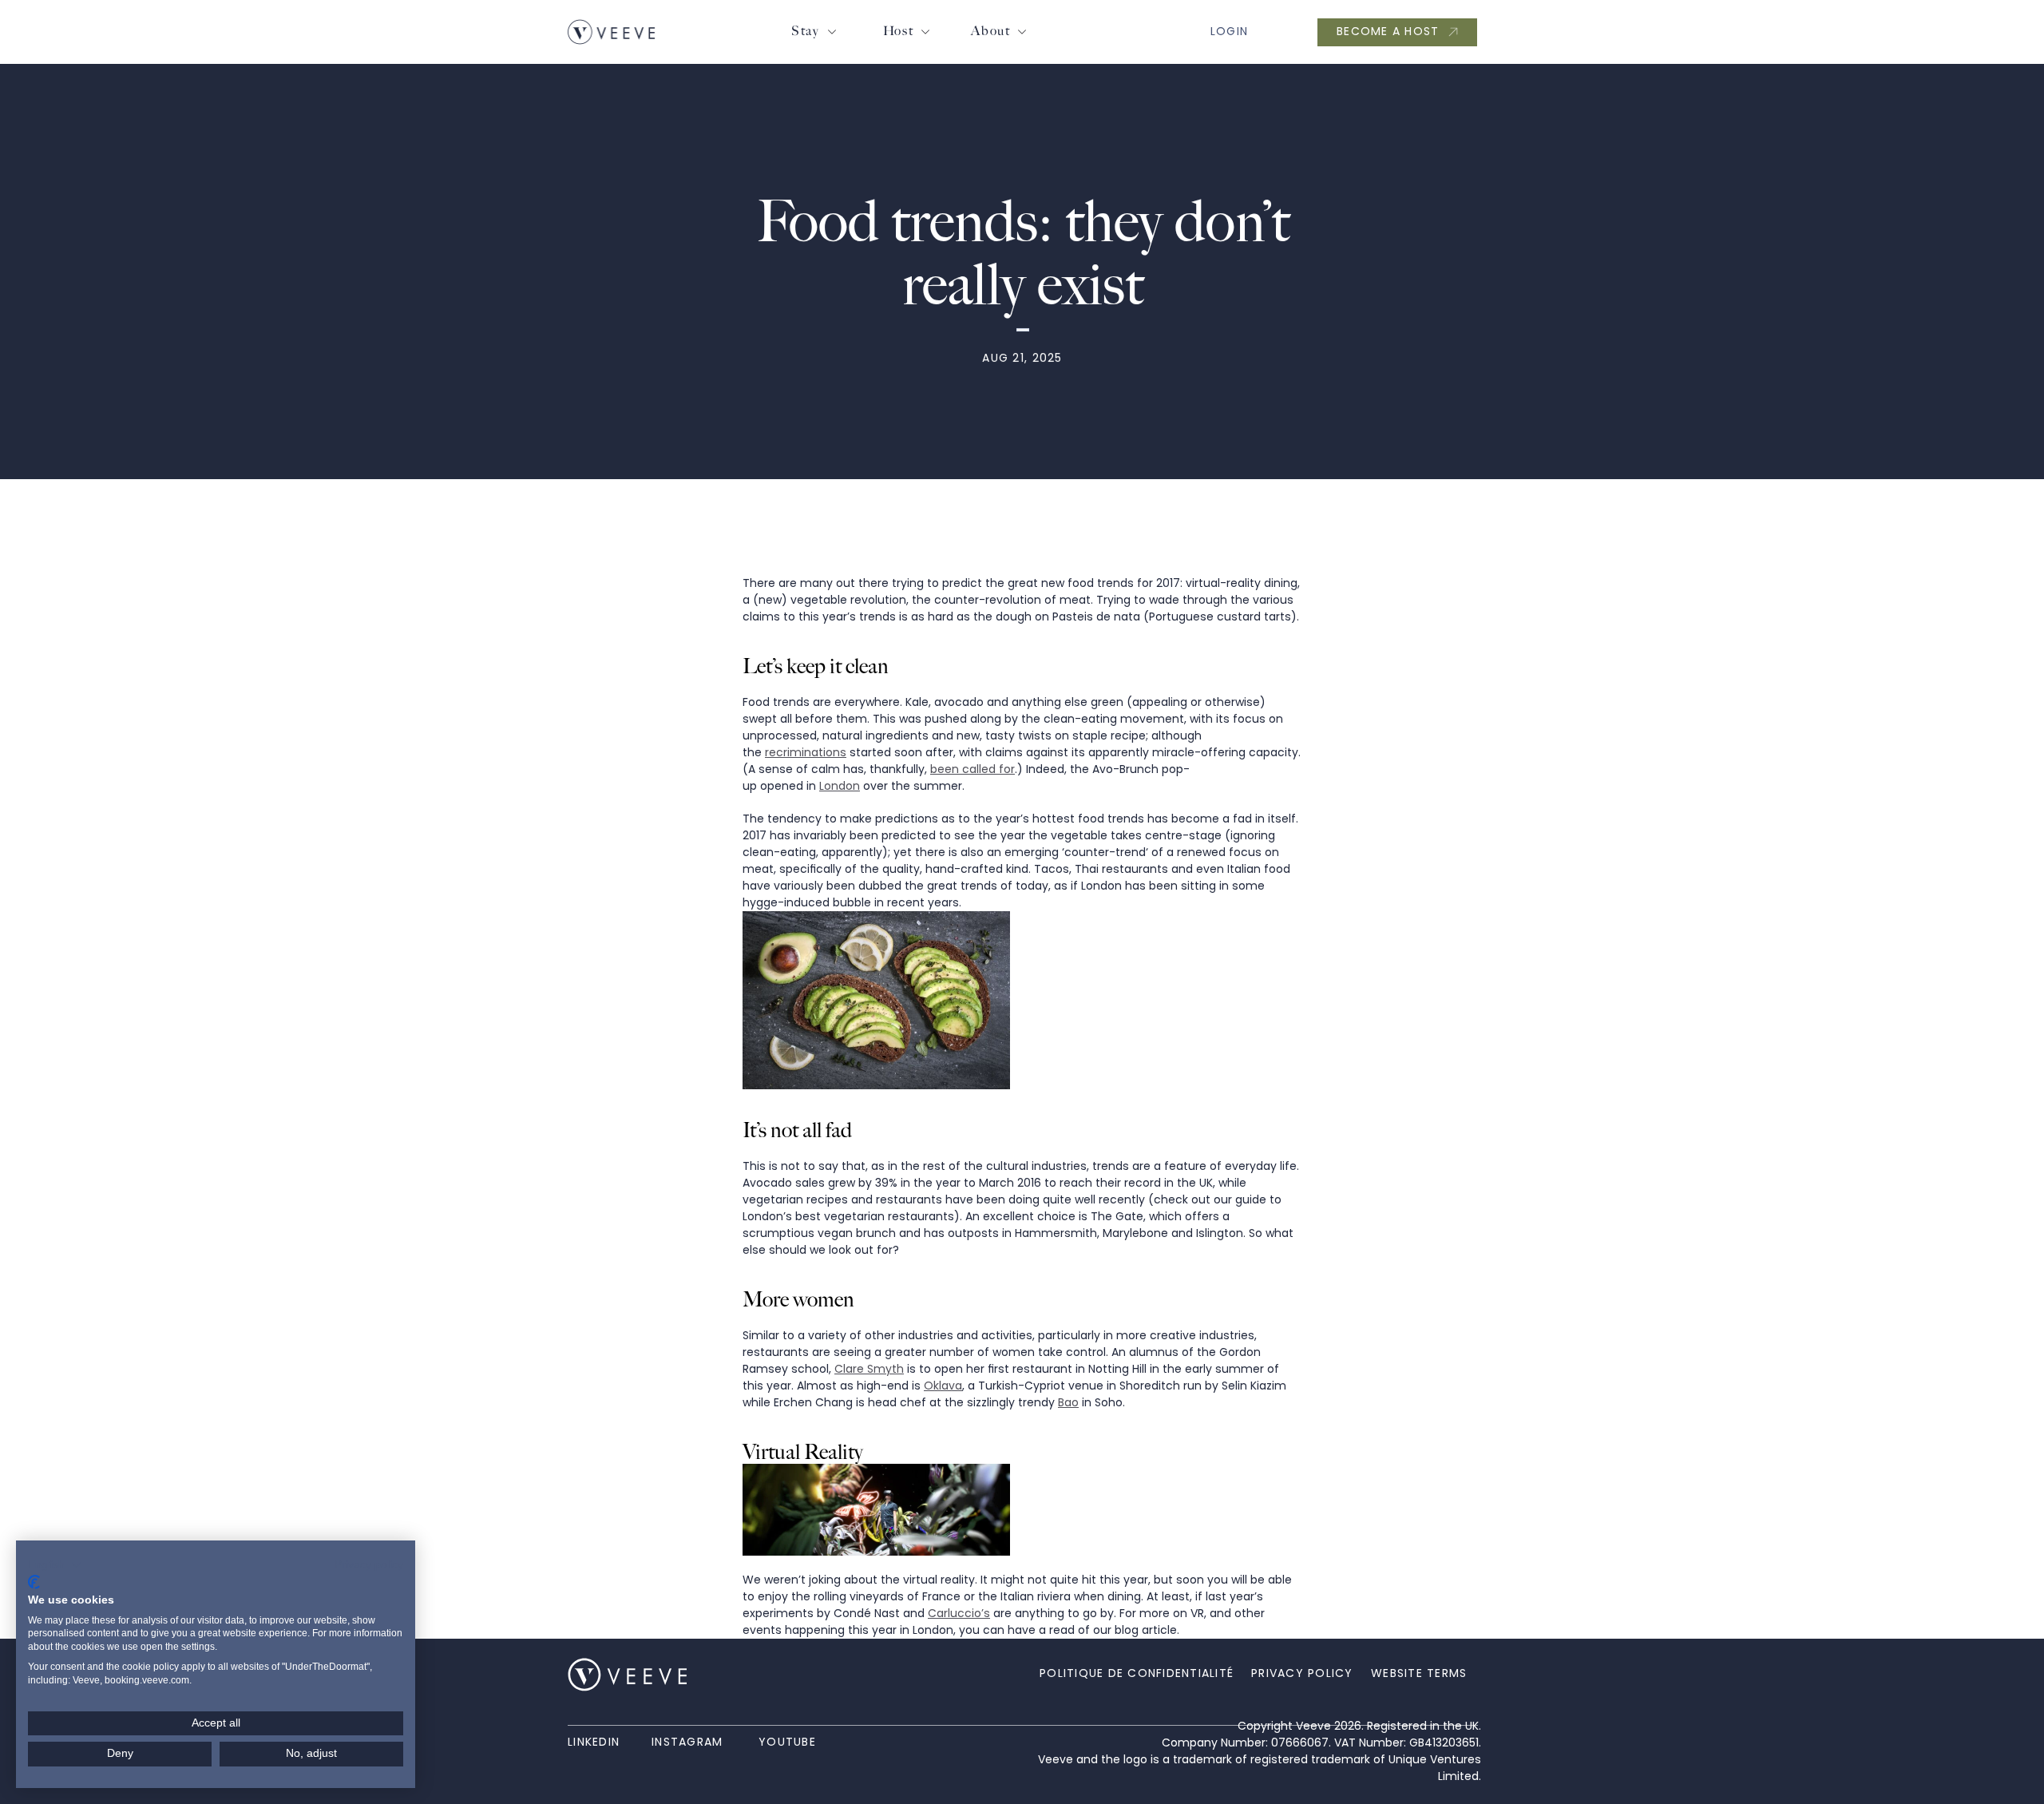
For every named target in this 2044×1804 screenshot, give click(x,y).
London (840, 786)
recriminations (806, 752)
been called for (972, 769)
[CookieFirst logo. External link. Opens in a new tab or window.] (34, 1582)
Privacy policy (369, 1565)
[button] (55, 1565)
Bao (1068, 1402)
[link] (611, 32)
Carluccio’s (959, 1613)
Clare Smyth (869, 1369)
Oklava (943, 1386)
